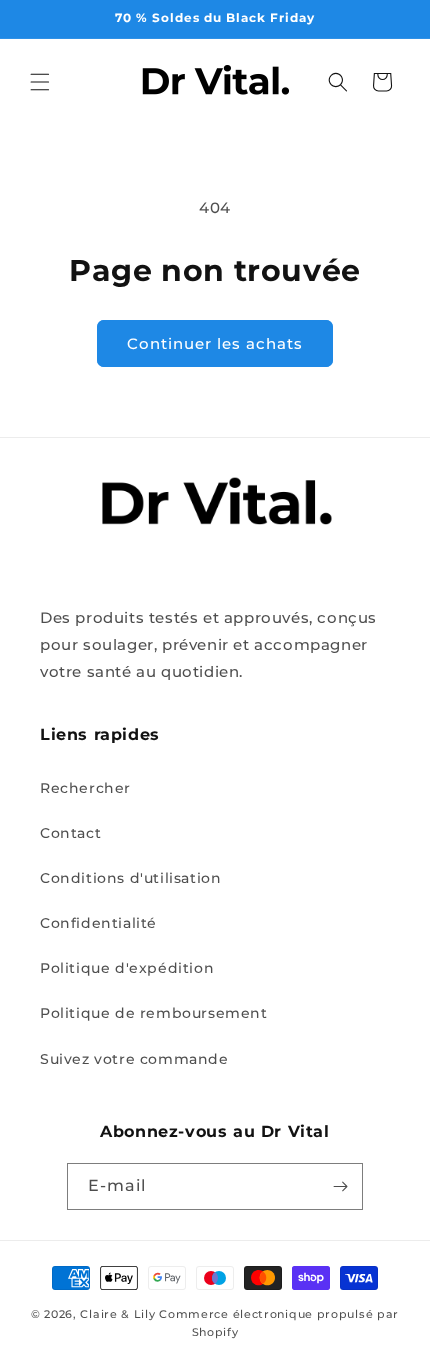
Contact (70, 833)
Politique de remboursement (154, 1013)
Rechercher (85, 788)
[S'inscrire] (340, 1186)
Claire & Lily (117, 1314)
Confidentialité (98, 923)
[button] (40, 82)
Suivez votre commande (134, 1059)
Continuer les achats (215, 343)
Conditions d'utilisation (130, 878)
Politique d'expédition (127, 968)
